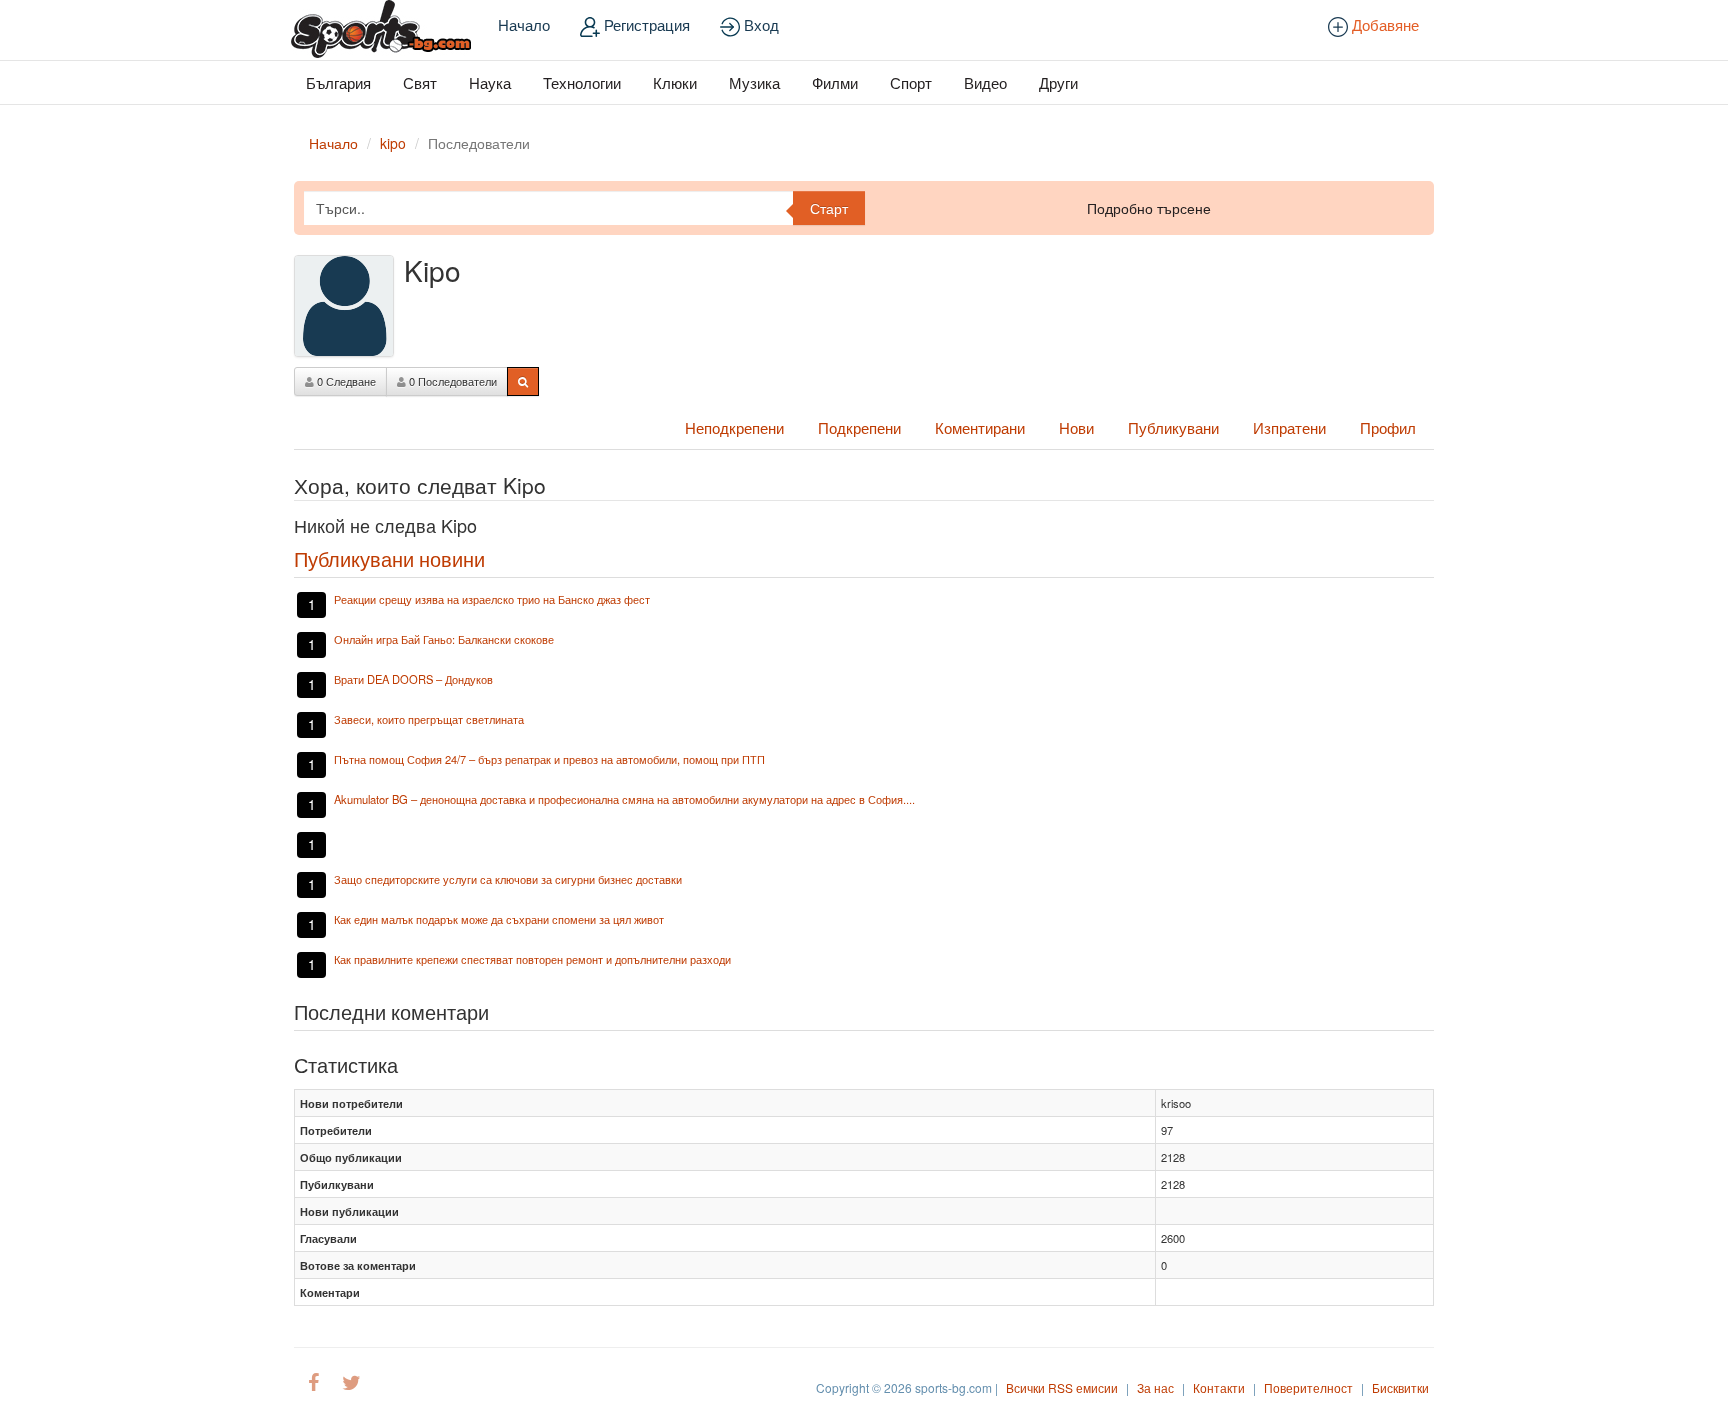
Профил (1388, 427)
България (338, 82)
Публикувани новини (389, 558)
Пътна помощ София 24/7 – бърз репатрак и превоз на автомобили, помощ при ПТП (549, 759)
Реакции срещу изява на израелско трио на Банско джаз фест (492, 599)
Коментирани (980, 427)
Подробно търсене (1149, 208)
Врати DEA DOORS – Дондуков (413, 679)
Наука (490, 82)
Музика (754, 82)
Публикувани (1173, 427)
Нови (1076, 427)
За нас (1155, 1387)
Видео (985, 82)
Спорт (911, 82)
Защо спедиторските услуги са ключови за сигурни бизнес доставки (508, 879)
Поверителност (1308, 1387)
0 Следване (345, 381)
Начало (524, 24)
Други (1058, 82)
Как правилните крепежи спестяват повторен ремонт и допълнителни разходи (532, 959)
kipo (393, 143)
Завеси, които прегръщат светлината (429, 719)
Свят (420, 82)
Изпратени (1289, 427)
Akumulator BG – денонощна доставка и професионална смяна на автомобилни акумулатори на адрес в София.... (624, 799)
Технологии (582, 82)
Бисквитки (1400, 1387)
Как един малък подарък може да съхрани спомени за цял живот (499, 919)
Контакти (1219, 1387)
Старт (829, 208)
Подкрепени (859, 427)
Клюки (675, 82)
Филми (835, 82)
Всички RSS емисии (1062, 1387)
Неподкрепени (734, 427)
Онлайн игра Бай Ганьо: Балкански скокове (444, 639)
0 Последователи (451, 381)
